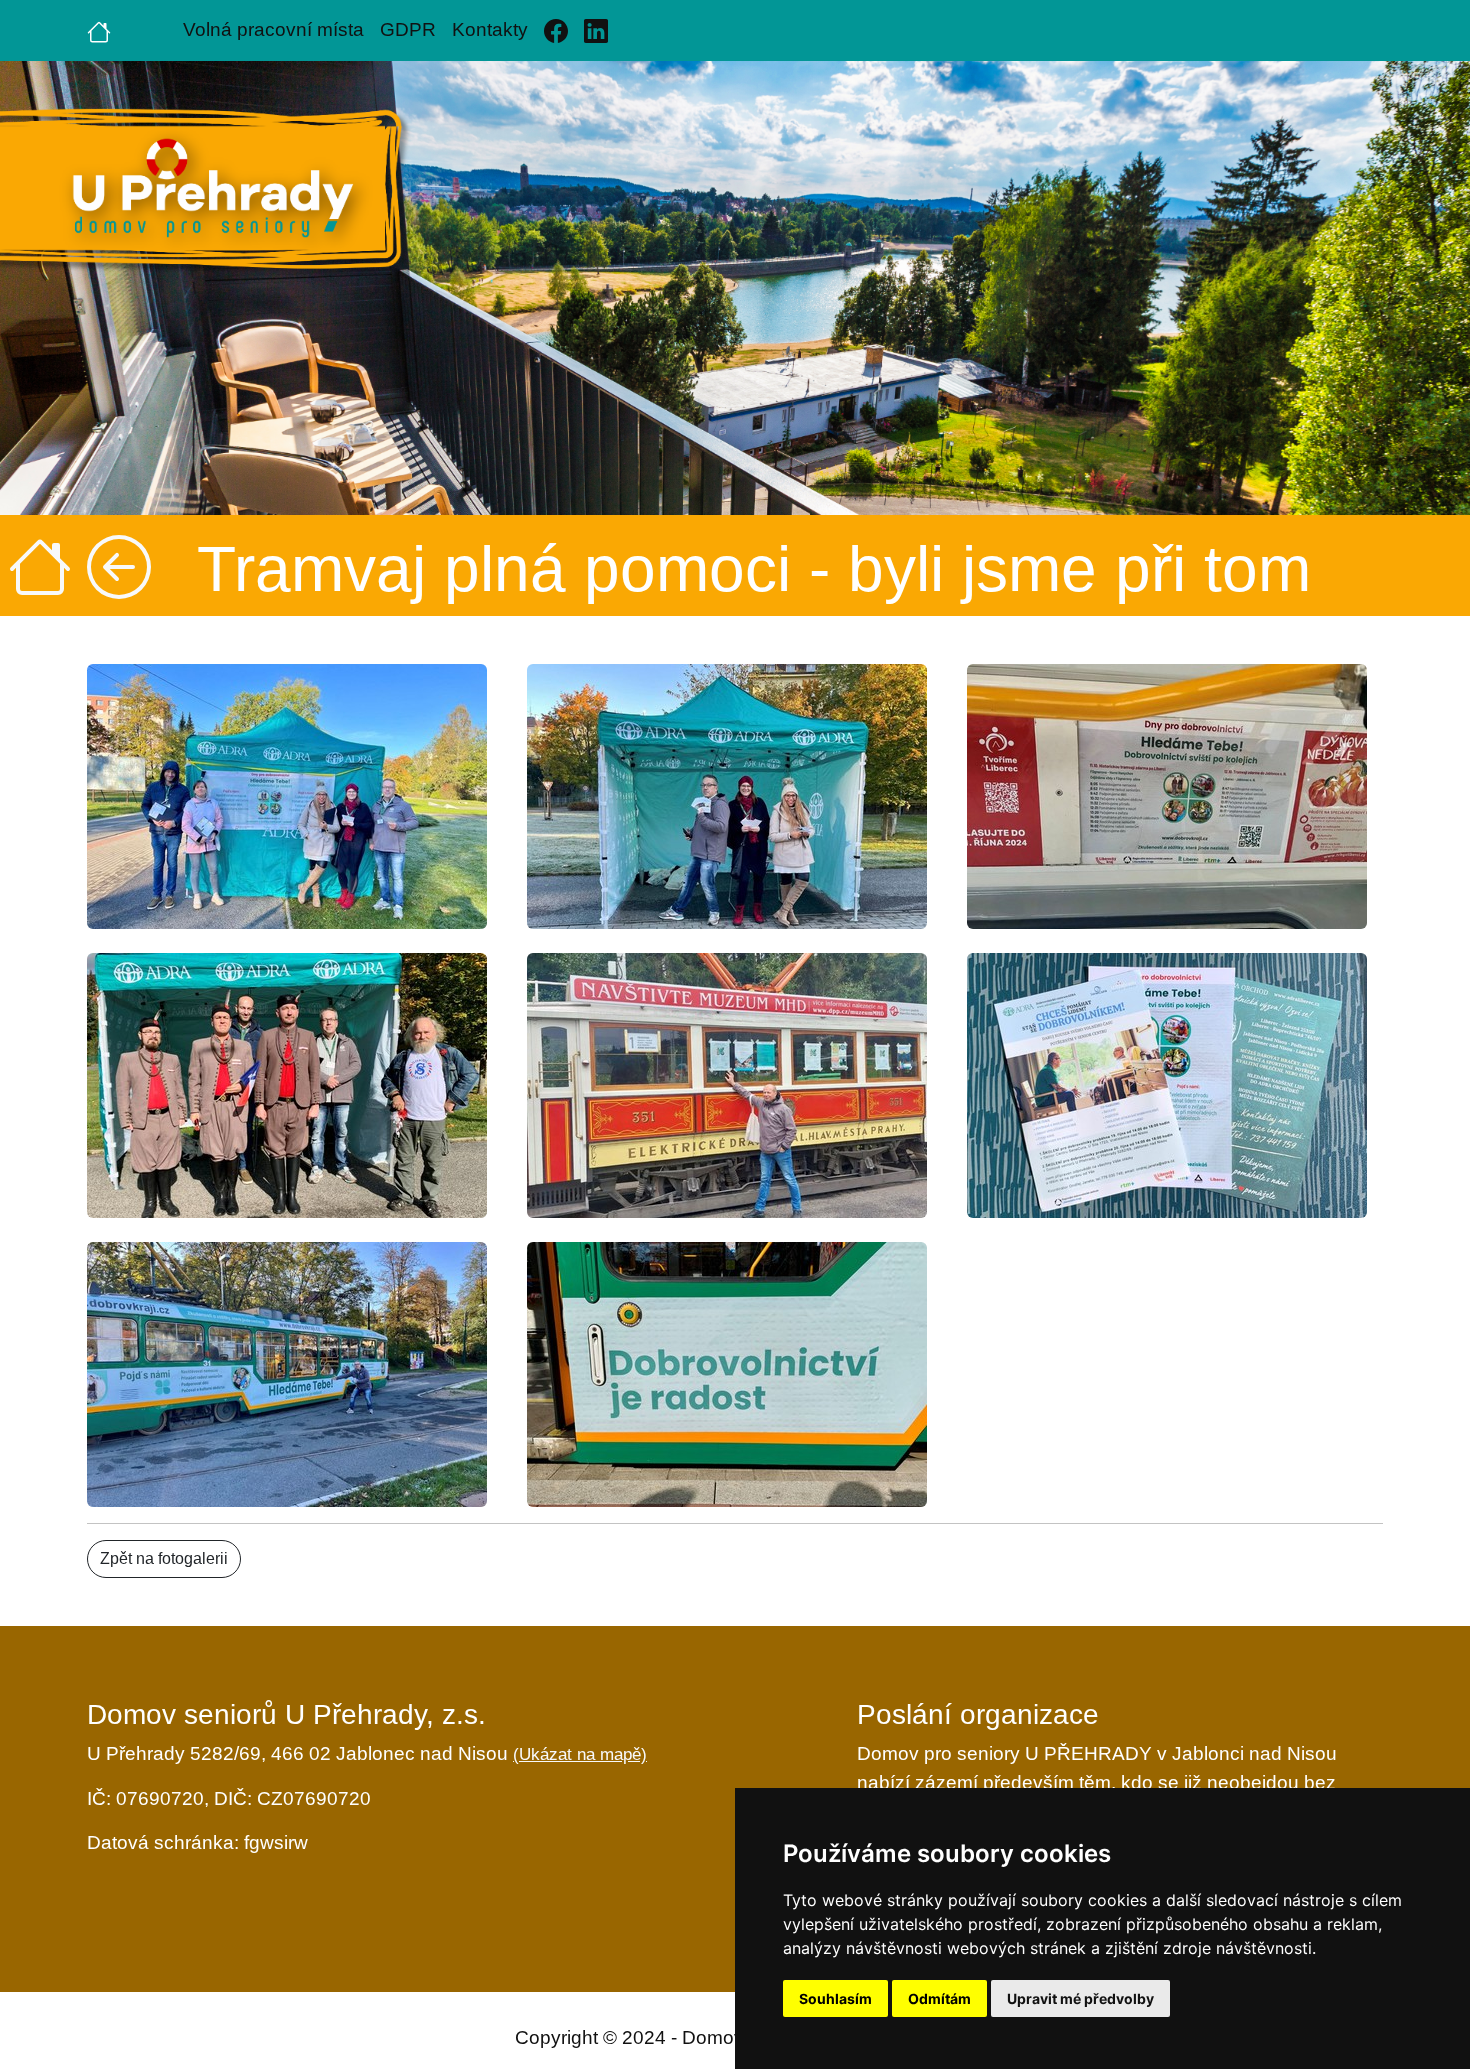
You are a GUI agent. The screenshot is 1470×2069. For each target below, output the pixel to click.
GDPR (408, 29)
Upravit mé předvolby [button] (1080, 1998)
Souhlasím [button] (835, 1998)
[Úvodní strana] (99, 30)
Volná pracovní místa (273, 29)
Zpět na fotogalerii (164, 1558)
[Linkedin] (596, 30)
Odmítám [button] (939, 1998)
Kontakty (490, 29)
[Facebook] (556, 30)
